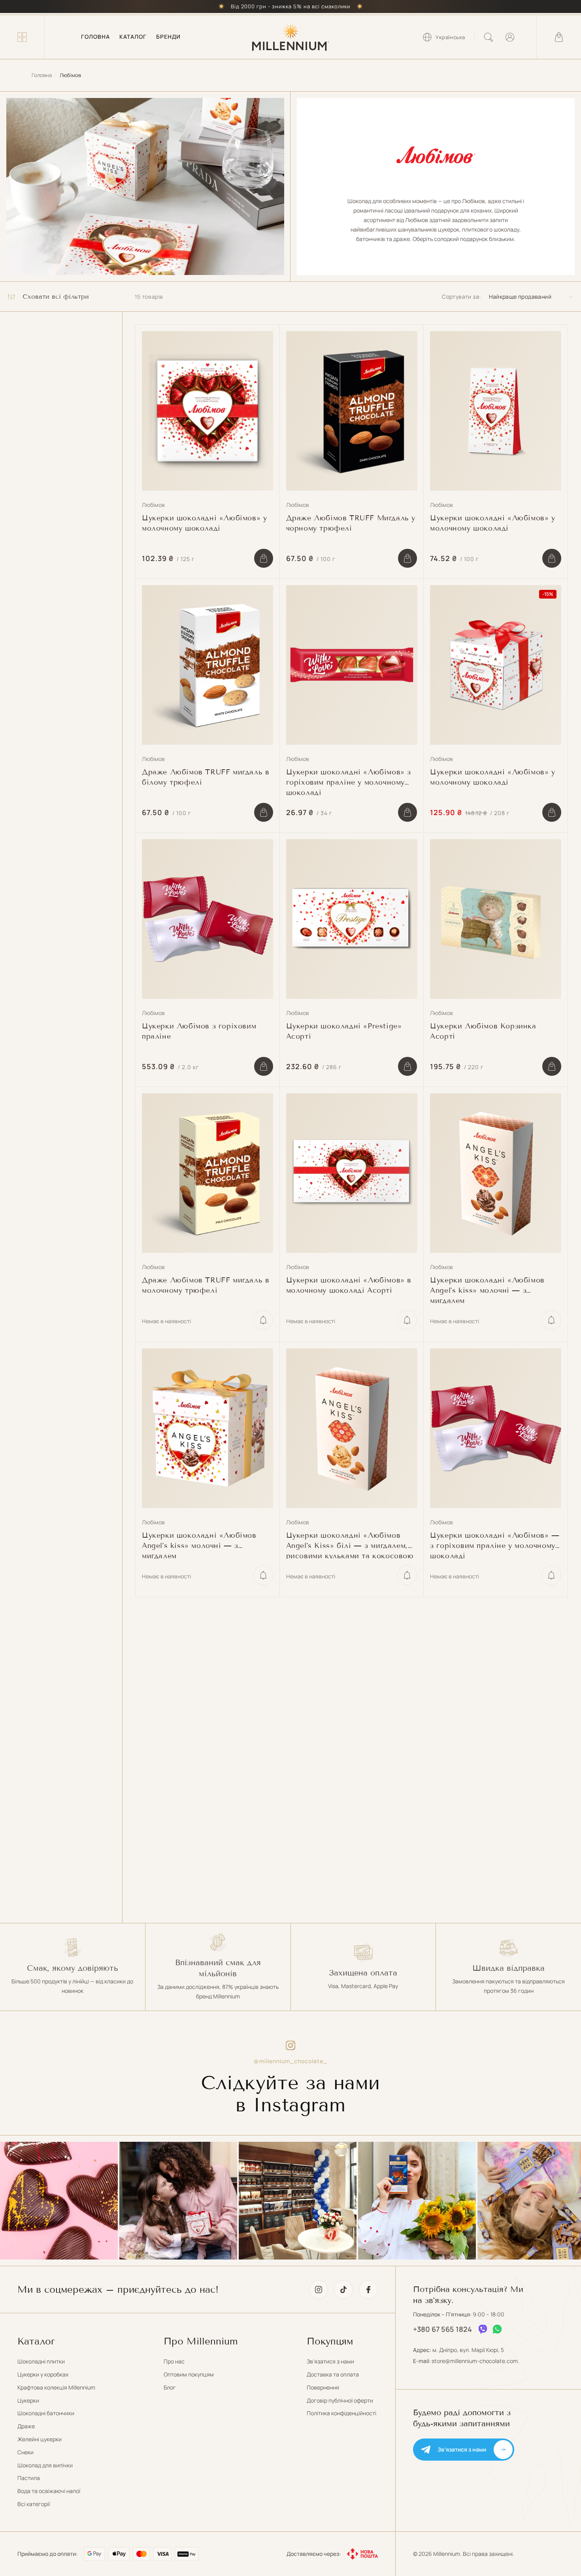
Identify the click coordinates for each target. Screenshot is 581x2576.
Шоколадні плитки (41, 2361)
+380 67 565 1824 (442, 2329)
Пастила (29, 2478)
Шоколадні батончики (46, 2413)
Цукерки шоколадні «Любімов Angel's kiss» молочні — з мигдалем (487, 1290)
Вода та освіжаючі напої (49, 2491)
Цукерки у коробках (43, 2374)
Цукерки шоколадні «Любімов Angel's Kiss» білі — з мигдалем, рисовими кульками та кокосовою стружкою (350, 1545)
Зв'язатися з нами (330, 2361)
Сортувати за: (461, 297)
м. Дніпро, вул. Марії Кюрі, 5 (468, 2350)
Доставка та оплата (333, 2374)
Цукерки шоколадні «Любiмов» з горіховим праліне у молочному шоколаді (349, 781)
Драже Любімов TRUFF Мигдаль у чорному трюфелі (351, 523)
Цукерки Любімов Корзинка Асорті (483, 1031)
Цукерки (28, 2400)
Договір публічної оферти (340, 2400)
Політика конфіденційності (341, 2413)
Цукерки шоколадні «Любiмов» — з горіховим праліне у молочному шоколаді (495, 1545)
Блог (170, 2387)
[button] (22, 37)
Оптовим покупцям (189, 2374)
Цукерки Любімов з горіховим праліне (199, 1031)
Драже (26, 2426)
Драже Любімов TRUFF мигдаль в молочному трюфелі (206, 1285)
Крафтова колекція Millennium (56, 2387)
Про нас (174, 2361)
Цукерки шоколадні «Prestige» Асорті (344, 1031)
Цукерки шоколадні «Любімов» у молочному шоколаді (204, 523)
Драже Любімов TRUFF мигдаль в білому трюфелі (206, 777)
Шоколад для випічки (45, 2465)
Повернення (323, 2387)
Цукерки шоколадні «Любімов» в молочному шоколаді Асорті (349, 1285)
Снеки (25, 2452)
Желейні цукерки (40, 2439)
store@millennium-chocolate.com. (475, 2361)
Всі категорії (34, 2504)
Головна (42, 75)
